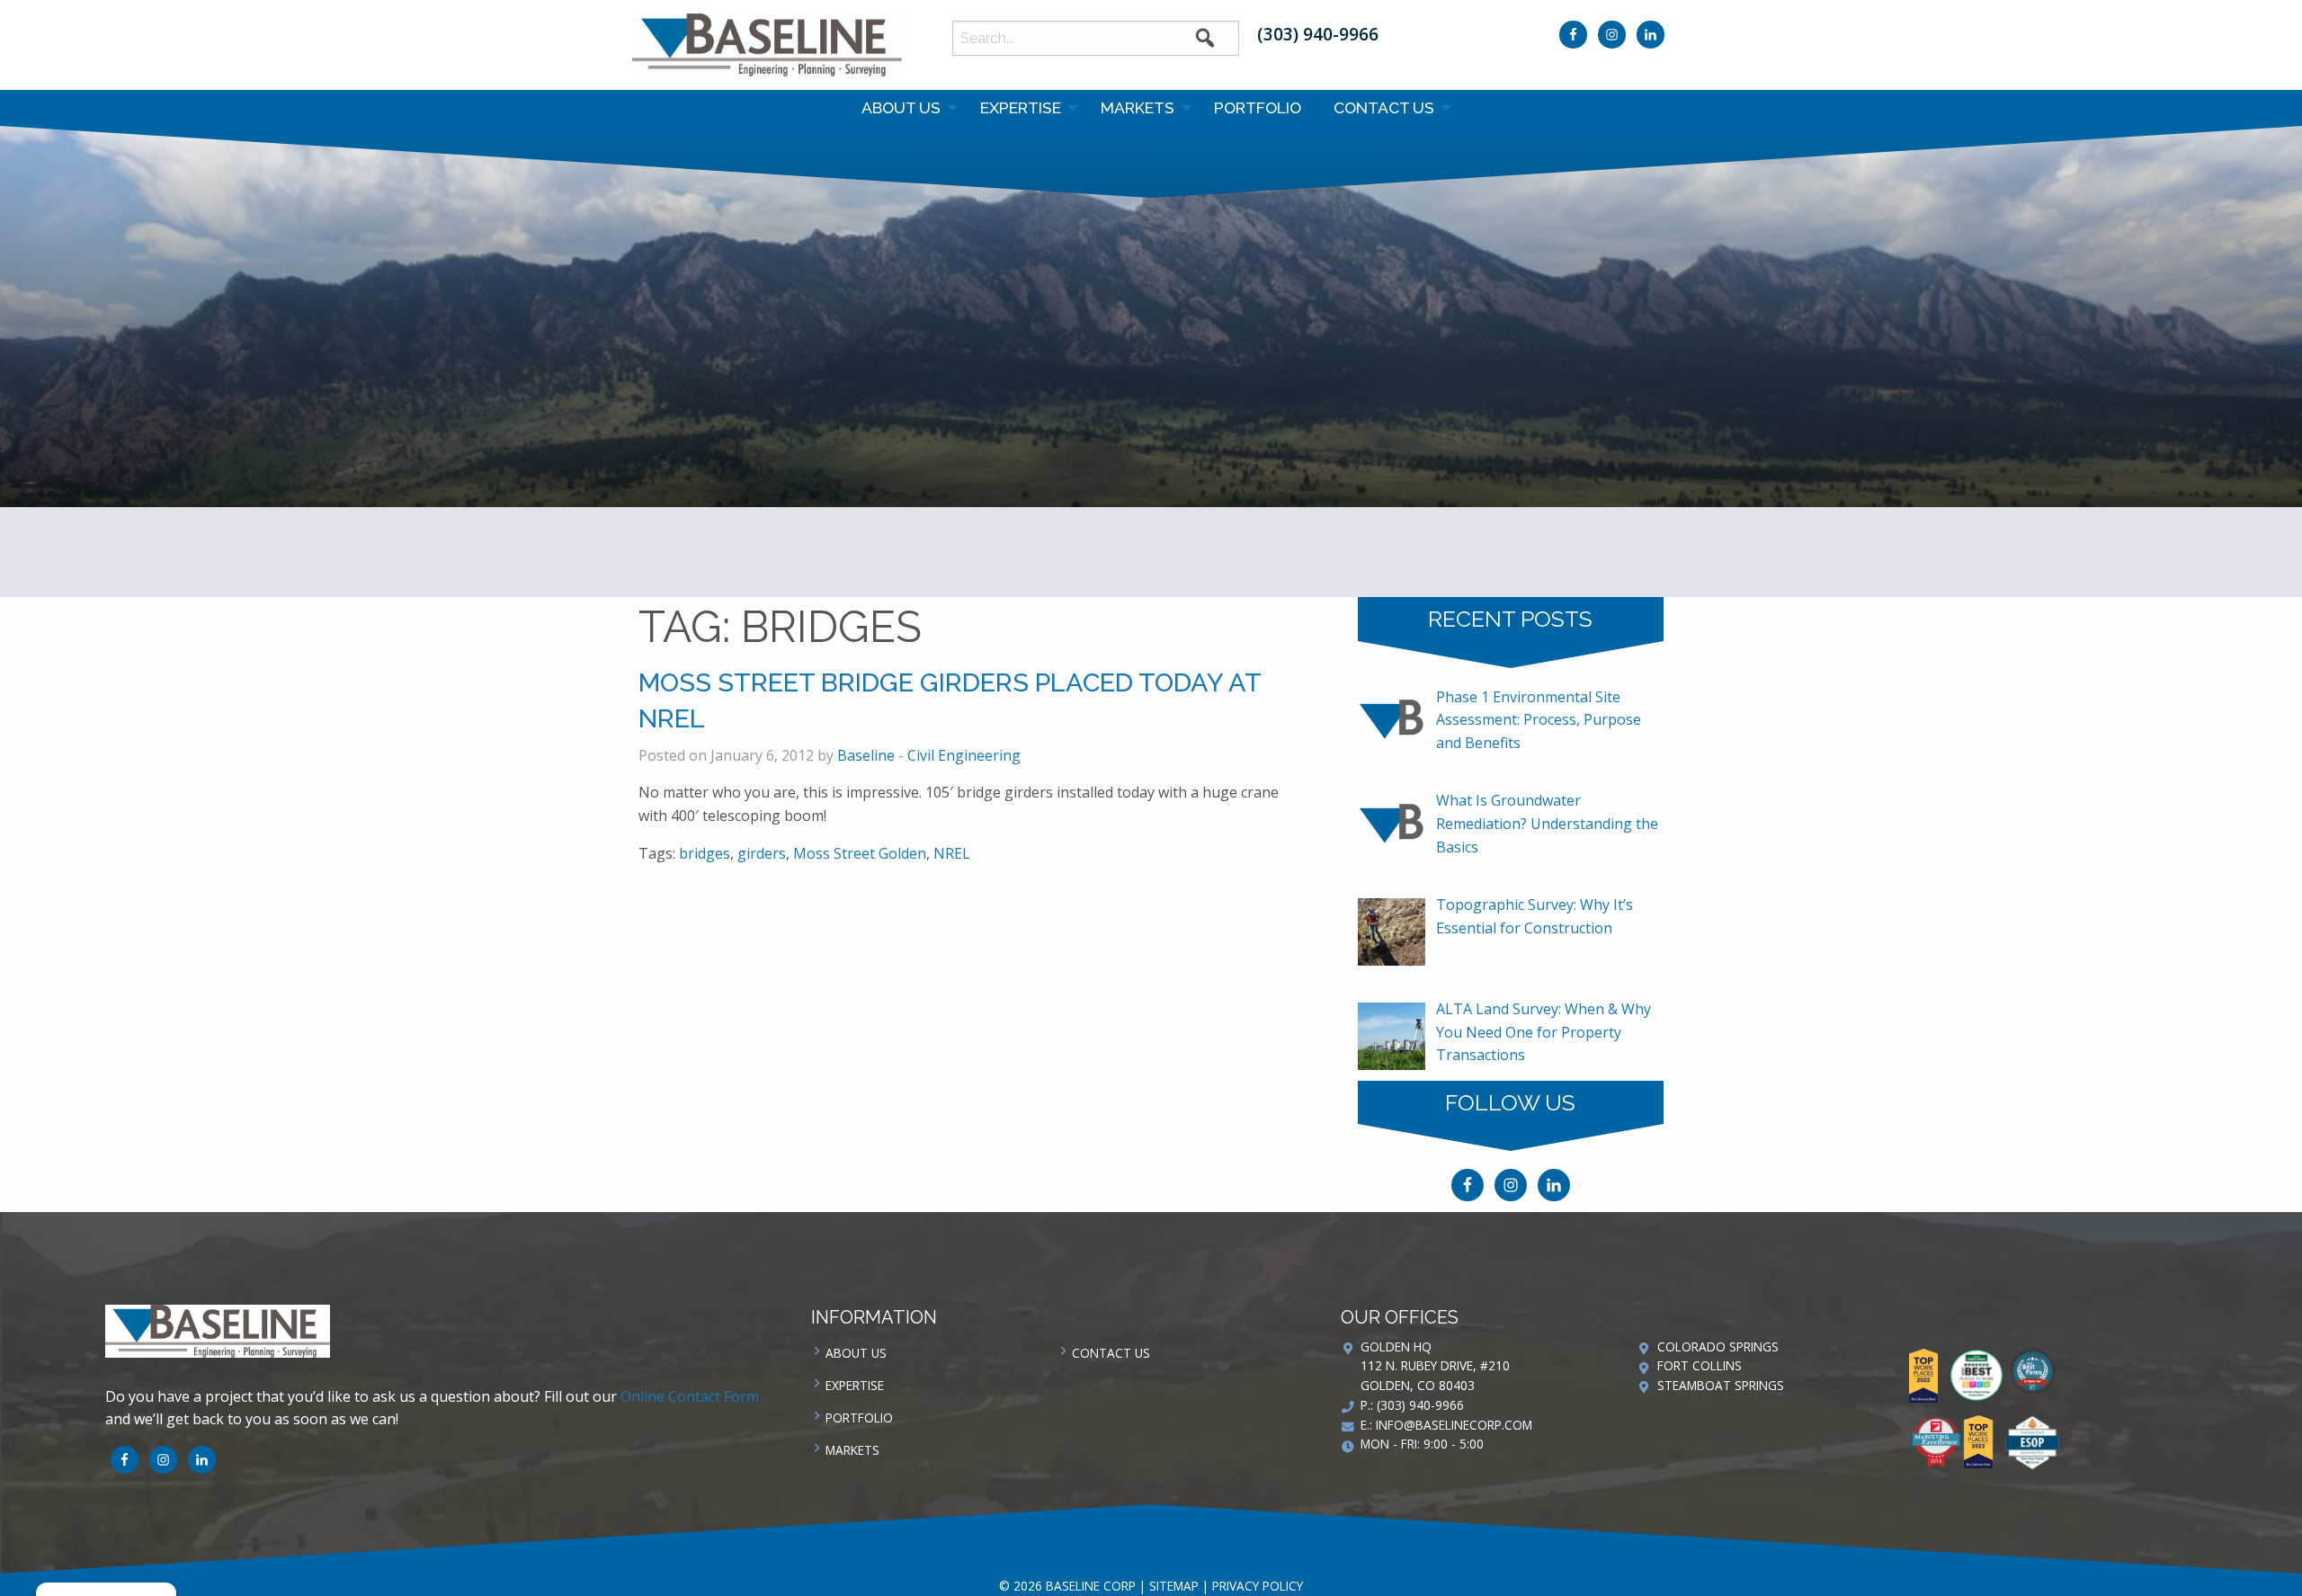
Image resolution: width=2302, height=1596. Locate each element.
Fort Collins (1700, 1365)
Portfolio (1258, 107)
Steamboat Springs (1721, 1385)
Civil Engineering (964, 755)
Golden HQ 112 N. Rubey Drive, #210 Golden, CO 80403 (1435, 1366)
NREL (952, 853)
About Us (901, 107)
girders (762, 853)
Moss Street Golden (860, 853)
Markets (1138, 107)
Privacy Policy (1258, 1586)
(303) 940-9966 (1318, 34)
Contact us (1384, 107)
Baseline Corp (767, 45)
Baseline (866, 755)
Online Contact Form (690, 1396)
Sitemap (1174, 1586)
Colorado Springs (1718, 1346)
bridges (705, 853)
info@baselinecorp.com (1454, 1425)
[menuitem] (905, 108)
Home (1117, 427)
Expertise (1021, 107)
